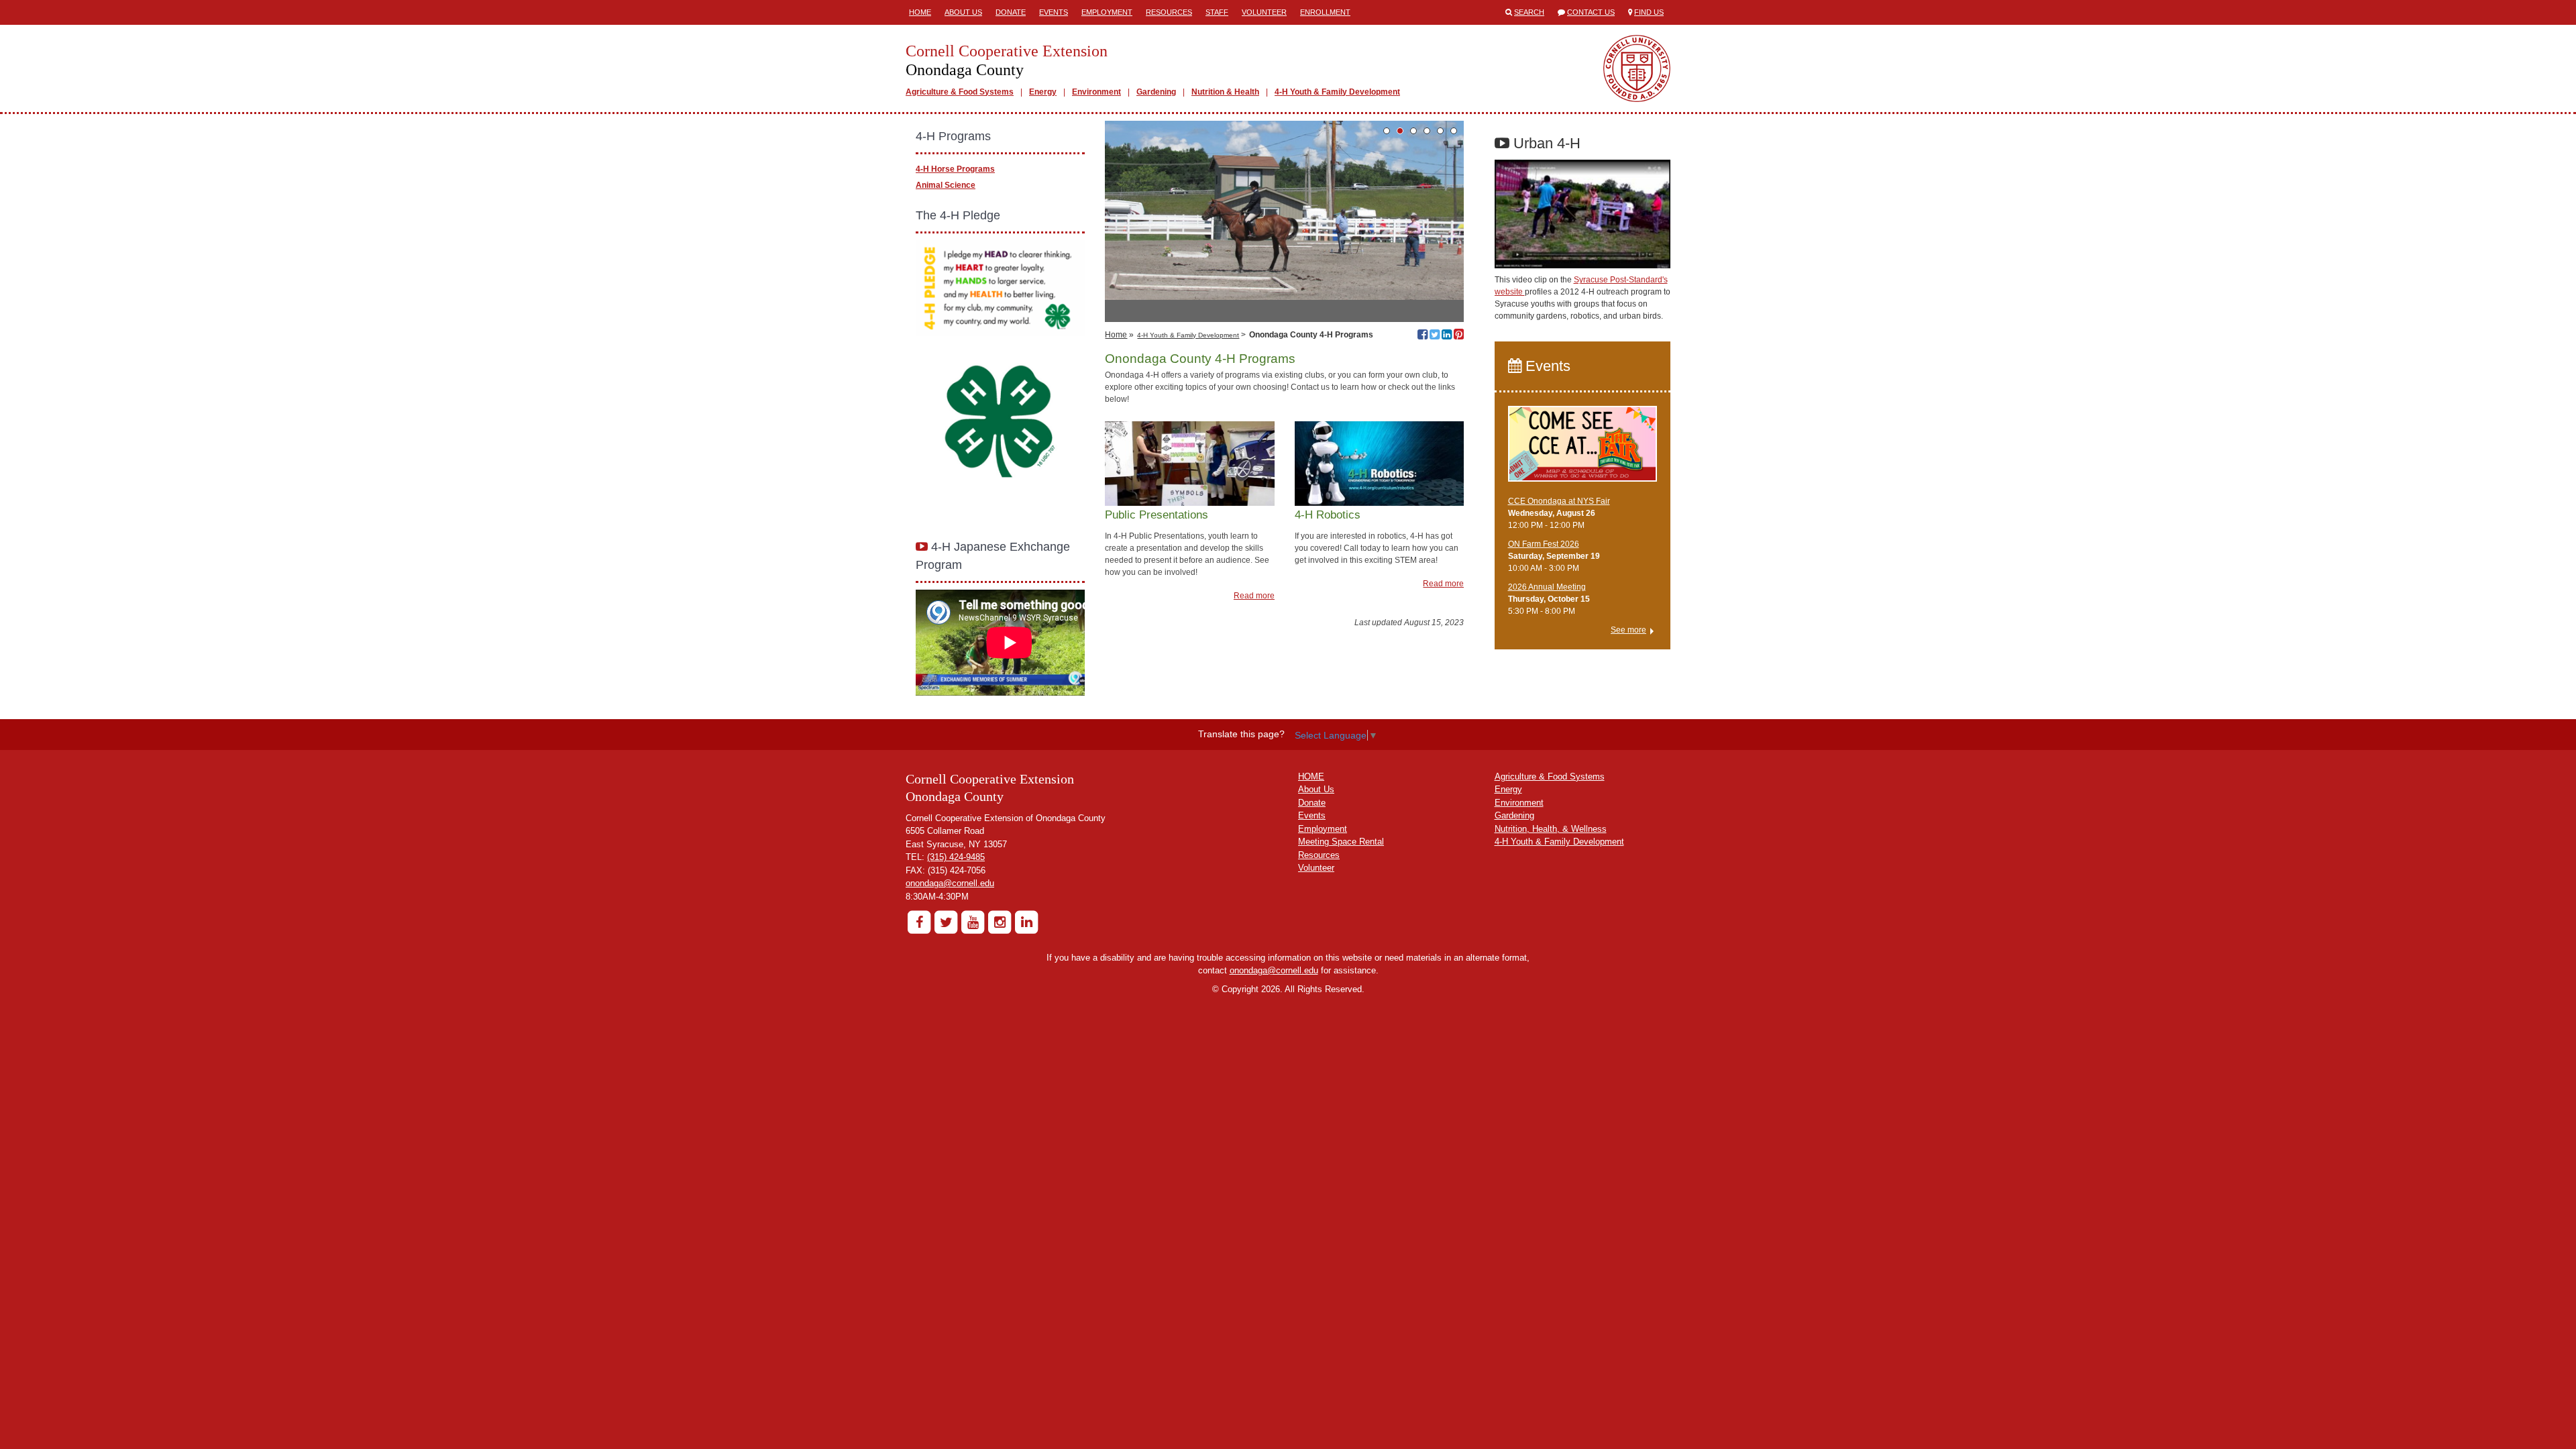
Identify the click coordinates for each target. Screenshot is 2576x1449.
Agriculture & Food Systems (960, 92)
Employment (1107, 12)
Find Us (1649, 12)
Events (1054, 12)
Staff (1217, 12)
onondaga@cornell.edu (950, 883)
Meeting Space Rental (1341, 842)
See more (1628, 630)
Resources (1169, 12)
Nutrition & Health (1225, 92)
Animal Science (946, 185)
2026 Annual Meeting (1547, 587)
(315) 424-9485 (956, 857)
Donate (1011, 12)
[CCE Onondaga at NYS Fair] (1583, 449)
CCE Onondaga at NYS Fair (1559, 501)
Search (1529, 12)
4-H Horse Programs (955, 169)
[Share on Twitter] (1435, 336)
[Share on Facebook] (1423, 336)
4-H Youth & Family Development (1337, 92)
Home (920, 12)
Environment (1096, 92)
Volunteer (1264, 12)
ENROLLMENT (1325, 12)
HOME (1311, 776)
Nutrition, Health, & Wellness (1551, 829)
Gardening (1156, 92)
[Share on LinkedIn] (1447, 336)
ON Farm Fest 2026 (1544, 544)
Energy (1043, 92)
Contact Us (1591, 12)
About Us (963, 12)
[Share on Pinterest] (1459, 336)
